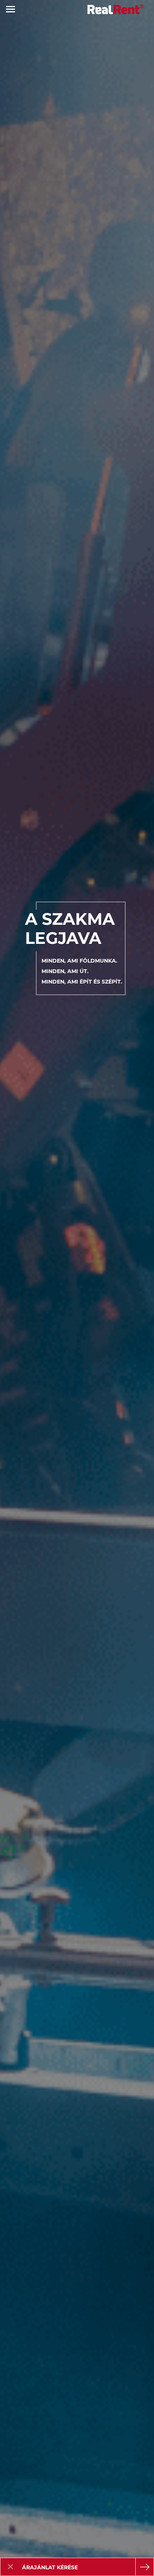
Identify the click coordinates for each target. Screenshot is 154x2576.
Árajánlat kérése (50, 2567)
